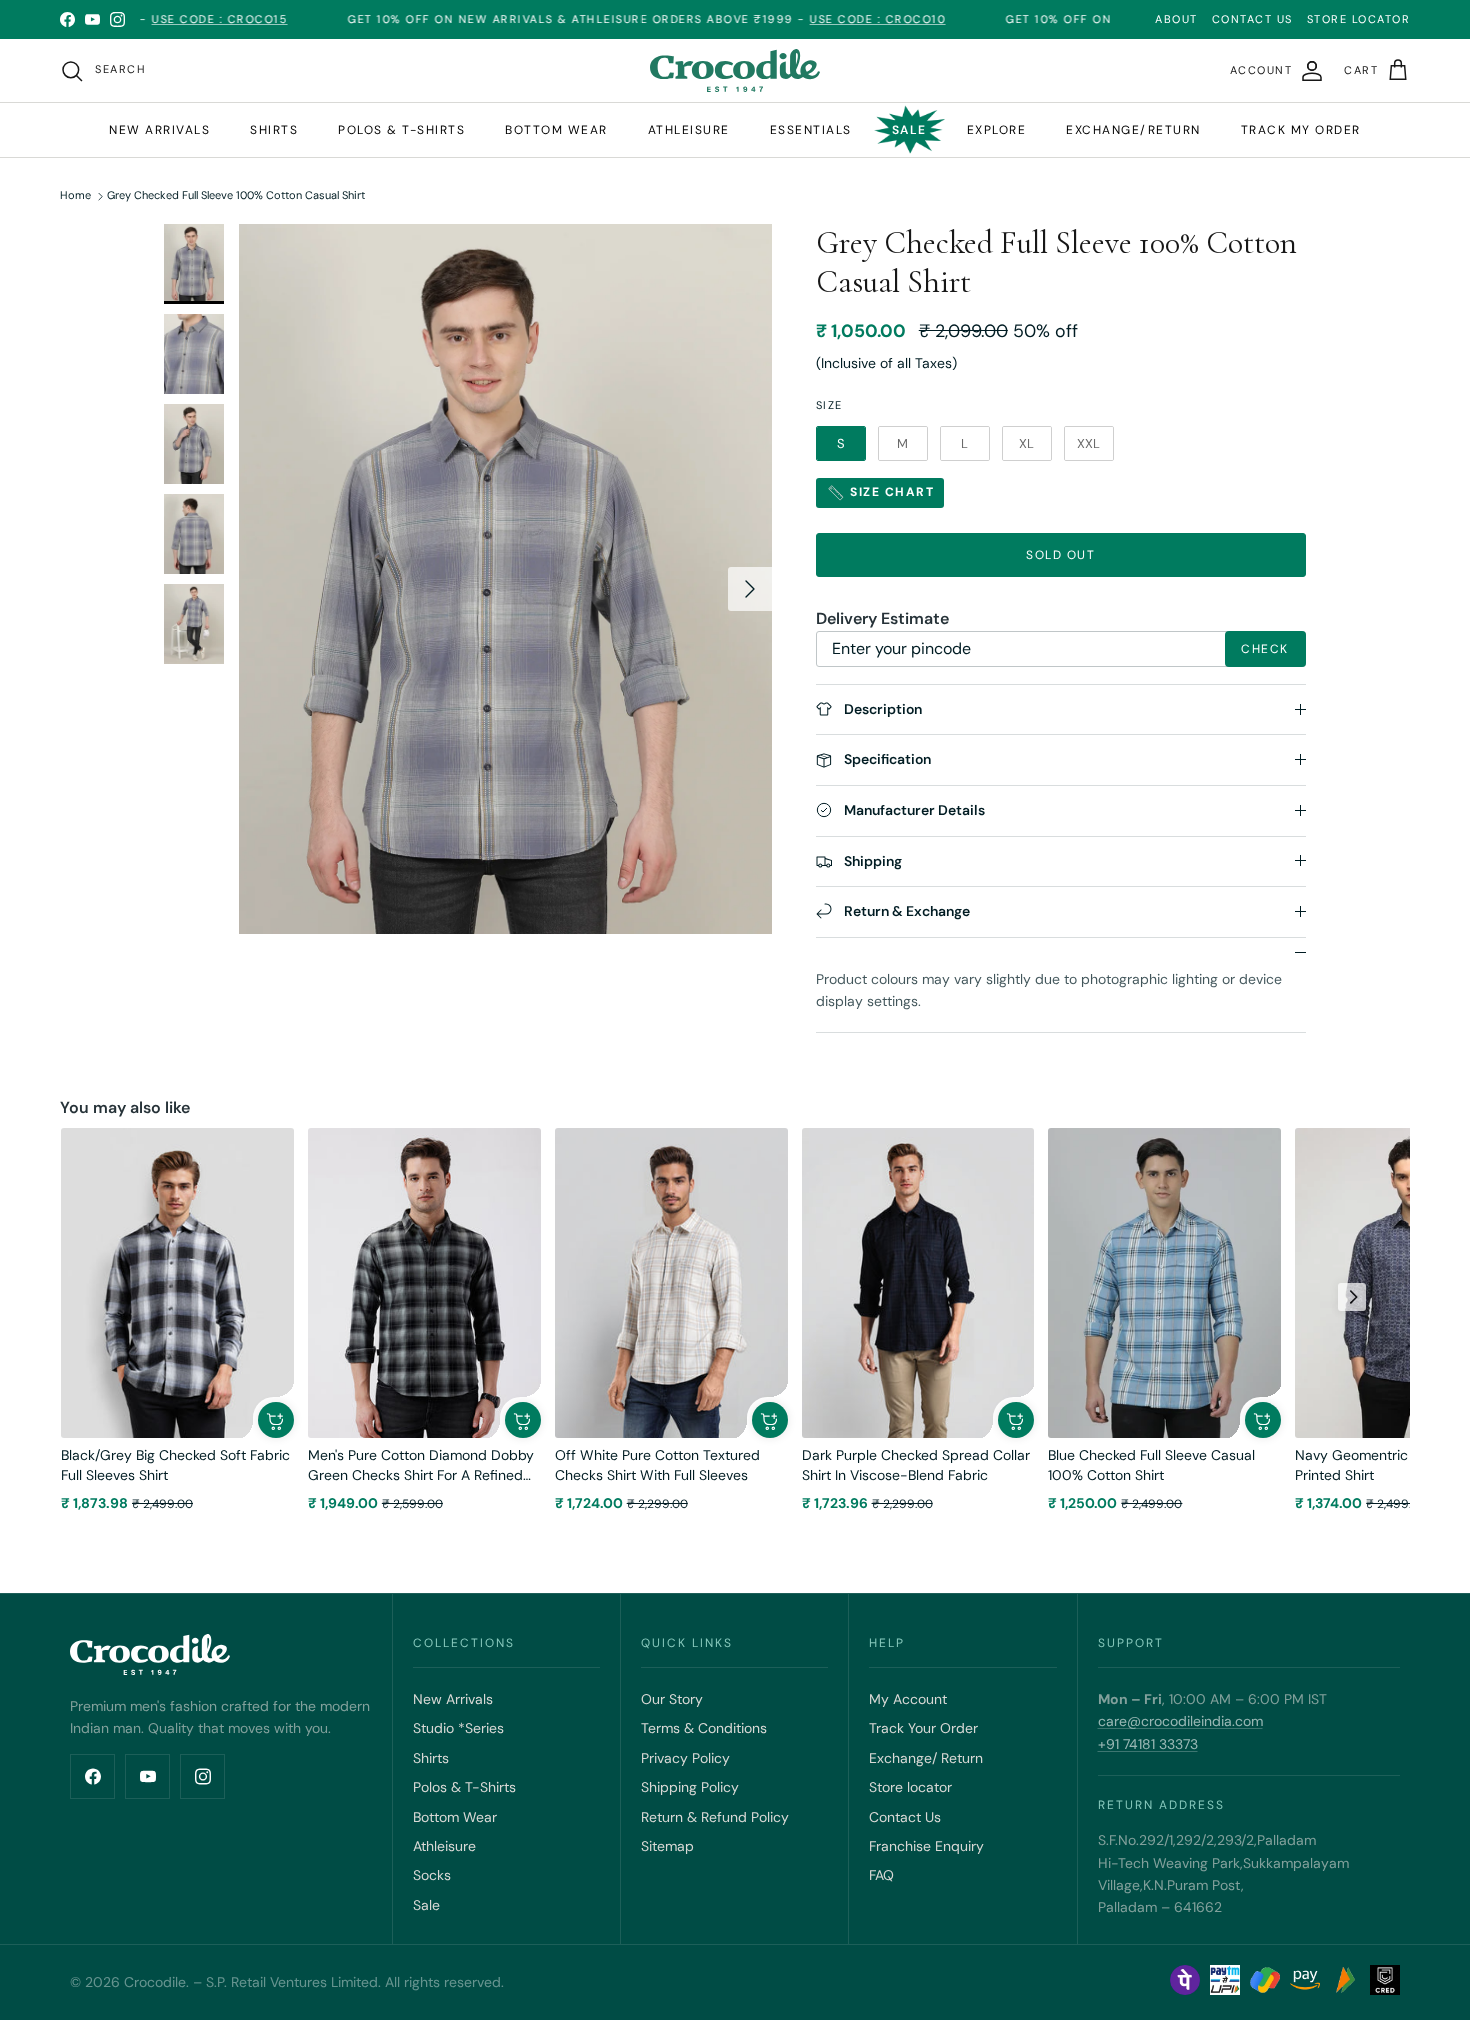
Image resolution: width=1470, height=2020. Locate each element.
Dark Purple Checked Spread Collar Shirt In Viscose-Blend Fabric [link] (916, 1465)
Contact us (1252, 19)
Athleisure (689, 130)
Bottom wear (556, 130)
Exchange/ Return (926, 1758)
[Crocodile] (735, 70)
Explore (997, 130)
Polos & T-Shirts (464, 1787)
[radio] (841, 444)
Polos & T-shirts (401, 130)
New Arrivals (159, 130)
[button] (276, 1420)
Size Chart (890, 492)
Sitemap (667, 1846)
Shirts (274, 130)
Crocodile (155, 1982)
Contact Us (905, 1817)
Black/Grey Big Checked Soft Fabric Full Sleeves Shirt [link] (175, 1465)
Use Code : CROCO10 (821, 19)
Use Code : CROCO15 (163, 19)
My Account (908, 1699)
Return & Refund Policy (715, 1817)
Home (75, 196)
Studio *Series (458, 1728)
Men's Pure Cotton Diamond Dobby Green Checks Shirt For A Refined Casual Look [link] (421, 1465)
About (1176, 19)
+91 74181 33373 (1148, 1744)
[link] (177, 1283)
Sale (909, 130)
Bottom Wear (455, 1817)
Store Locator (1359, 19)
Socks (432, 1875)
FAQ (881, 1875)
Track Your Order (923, 1728)
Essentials (811, 130)
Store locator (910, 1787)
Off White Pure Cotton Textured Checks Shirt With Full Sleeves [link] (657, 1465)
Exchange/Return (1133, 130)
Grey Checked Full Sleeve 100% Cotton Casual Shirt (236, 196)
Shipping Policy (690, 1787)
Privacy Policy (685, 1758)
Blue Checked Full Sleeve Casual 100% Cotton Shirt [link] (1151, 1465)
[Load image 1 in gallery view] (505, 579)
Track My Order (1301, 130)
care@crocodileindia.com (1180, 1721)
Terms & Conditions (704, 1728)
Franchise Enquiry (926, 1846)
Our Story (672, 1699)
